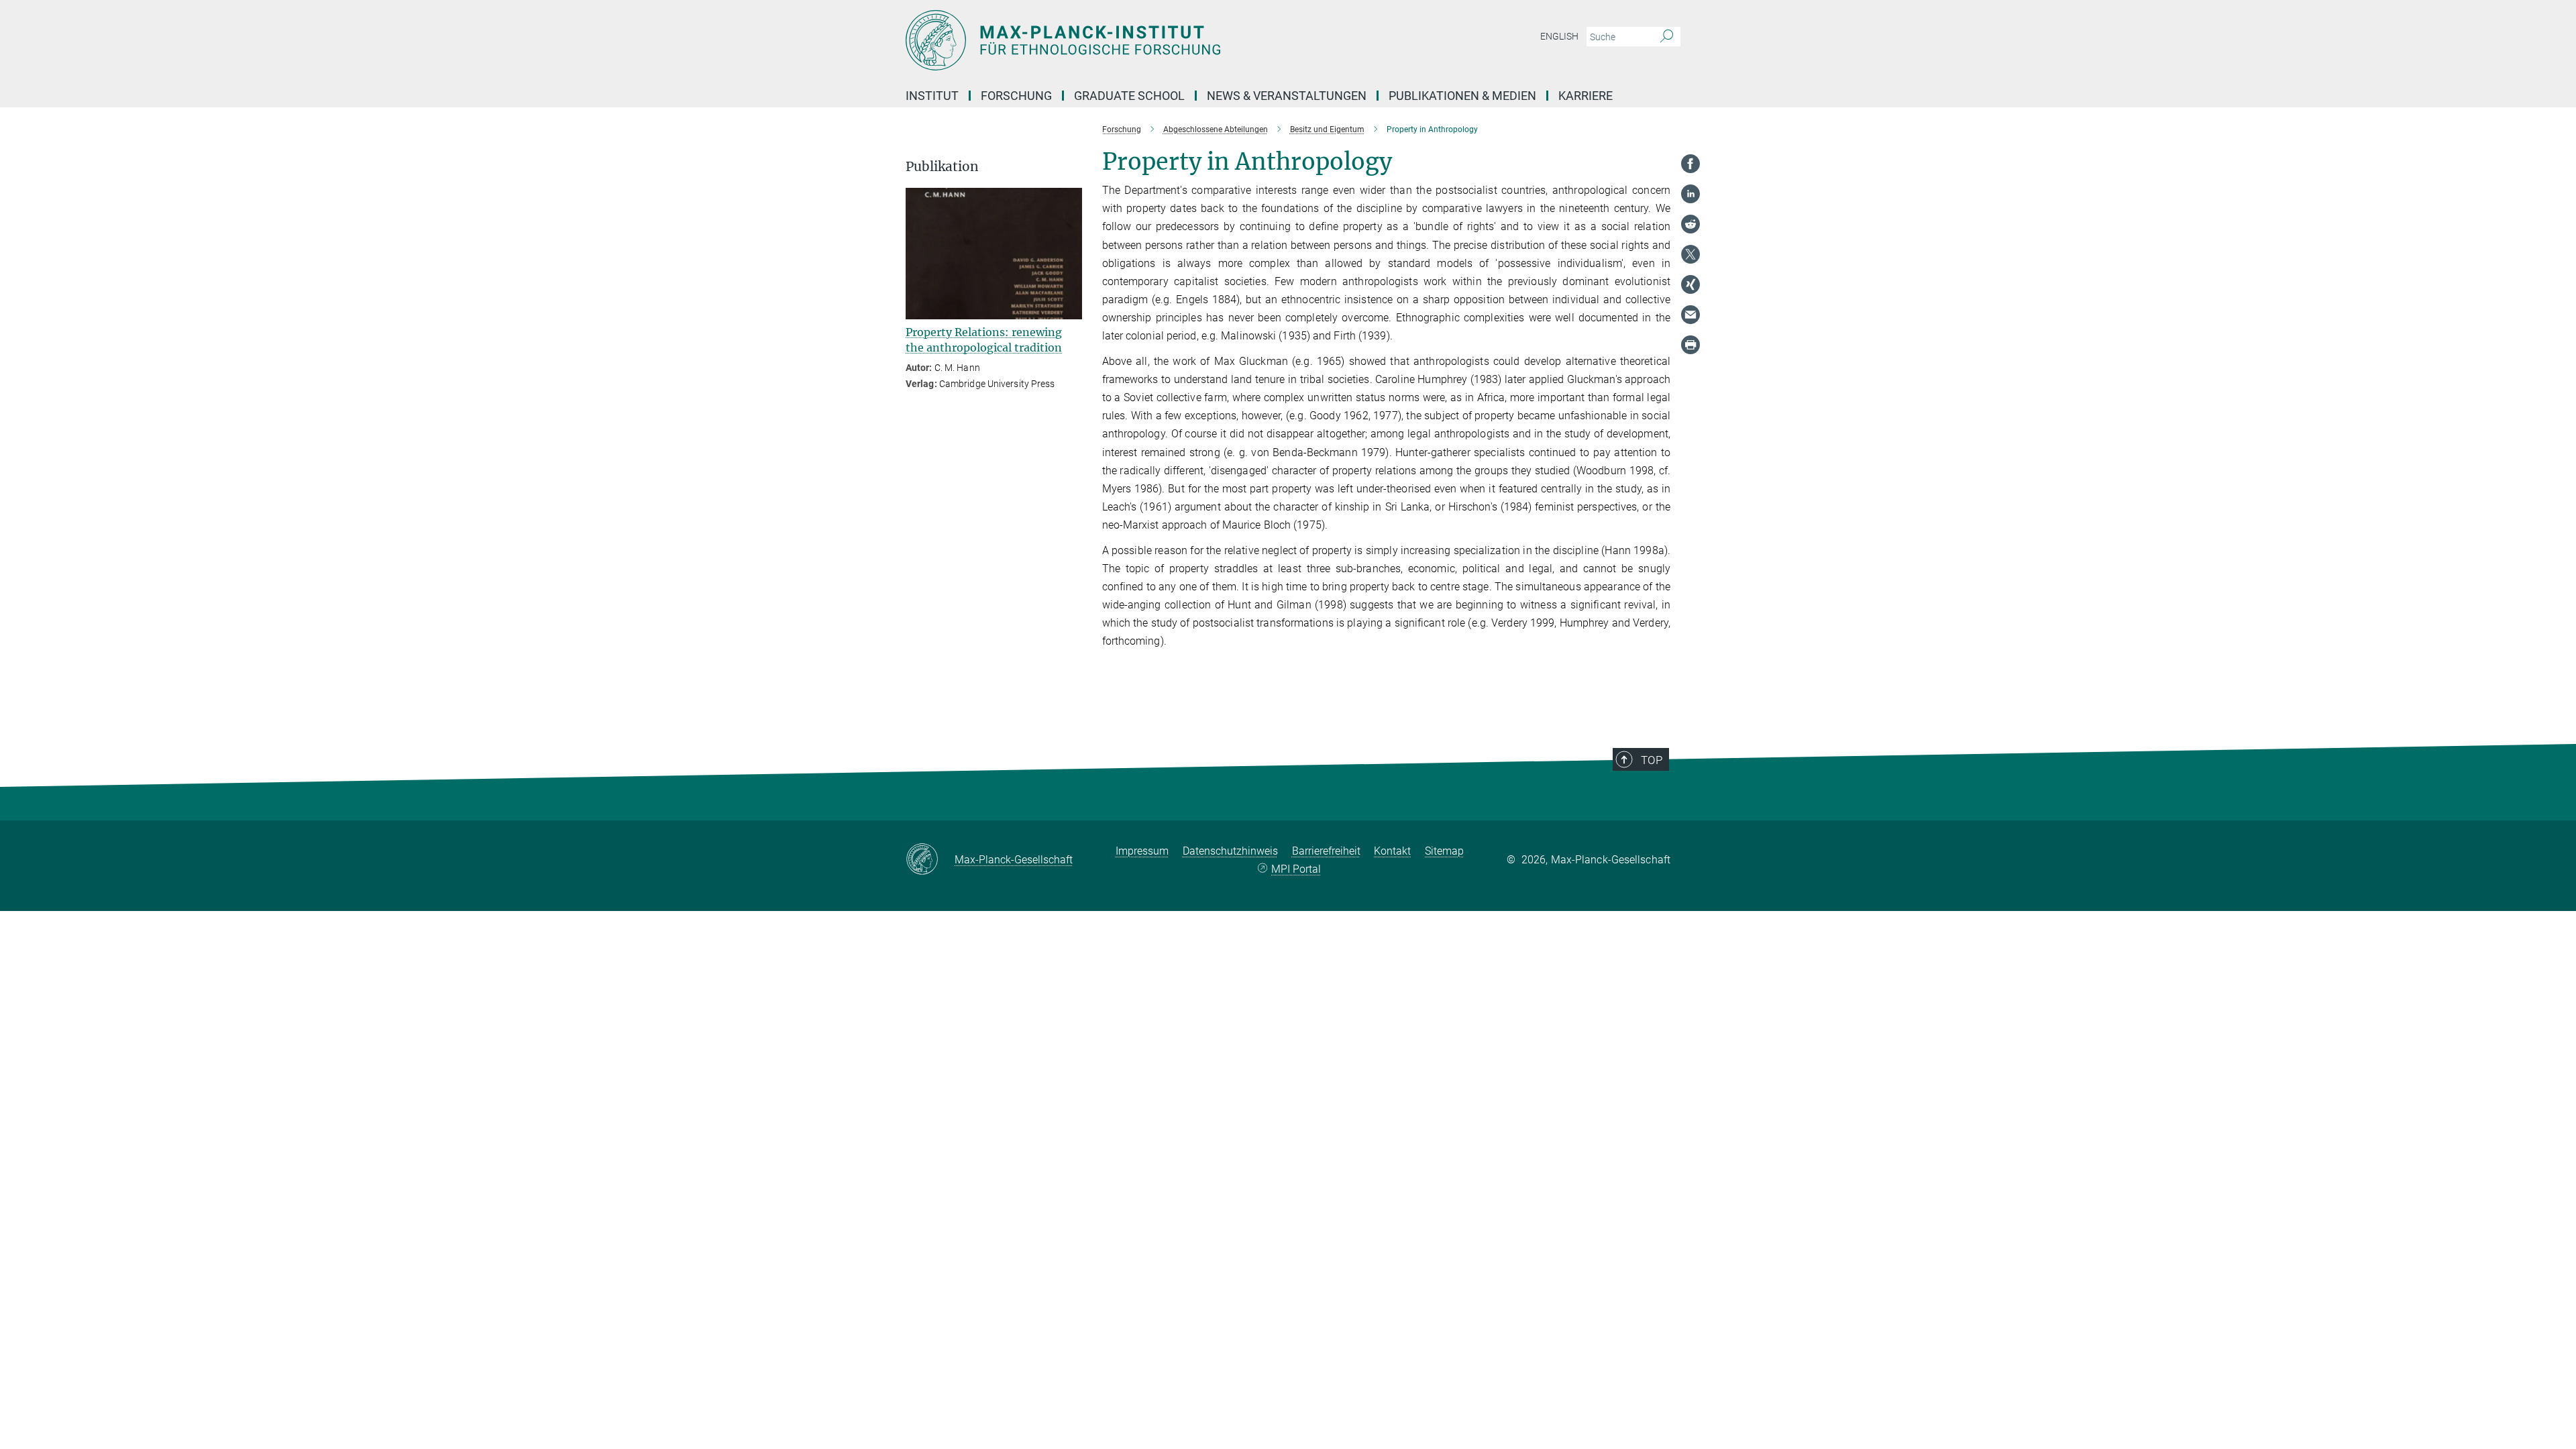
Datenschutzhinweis (1230, 851)
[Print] (1690, 345)
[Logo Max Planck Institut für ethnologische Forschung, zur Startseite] (1157, 40)
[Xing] (1690, 284)
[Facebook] (1690, 164)
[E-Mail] (1690, 315)
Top (1652, 760)
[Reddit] (1690, 224)
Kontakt (1392, 851)
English (1559, 36)
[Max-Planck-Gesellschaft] (930, 860)
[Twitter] (1690, 254)
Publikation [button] (942, 167)
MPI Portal (1296, 869)
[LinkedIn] (1690, 194)
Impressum (1142, 851)
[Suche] (1667, 37)
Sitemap (1444, 851)
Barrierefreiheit (1326, 851)
